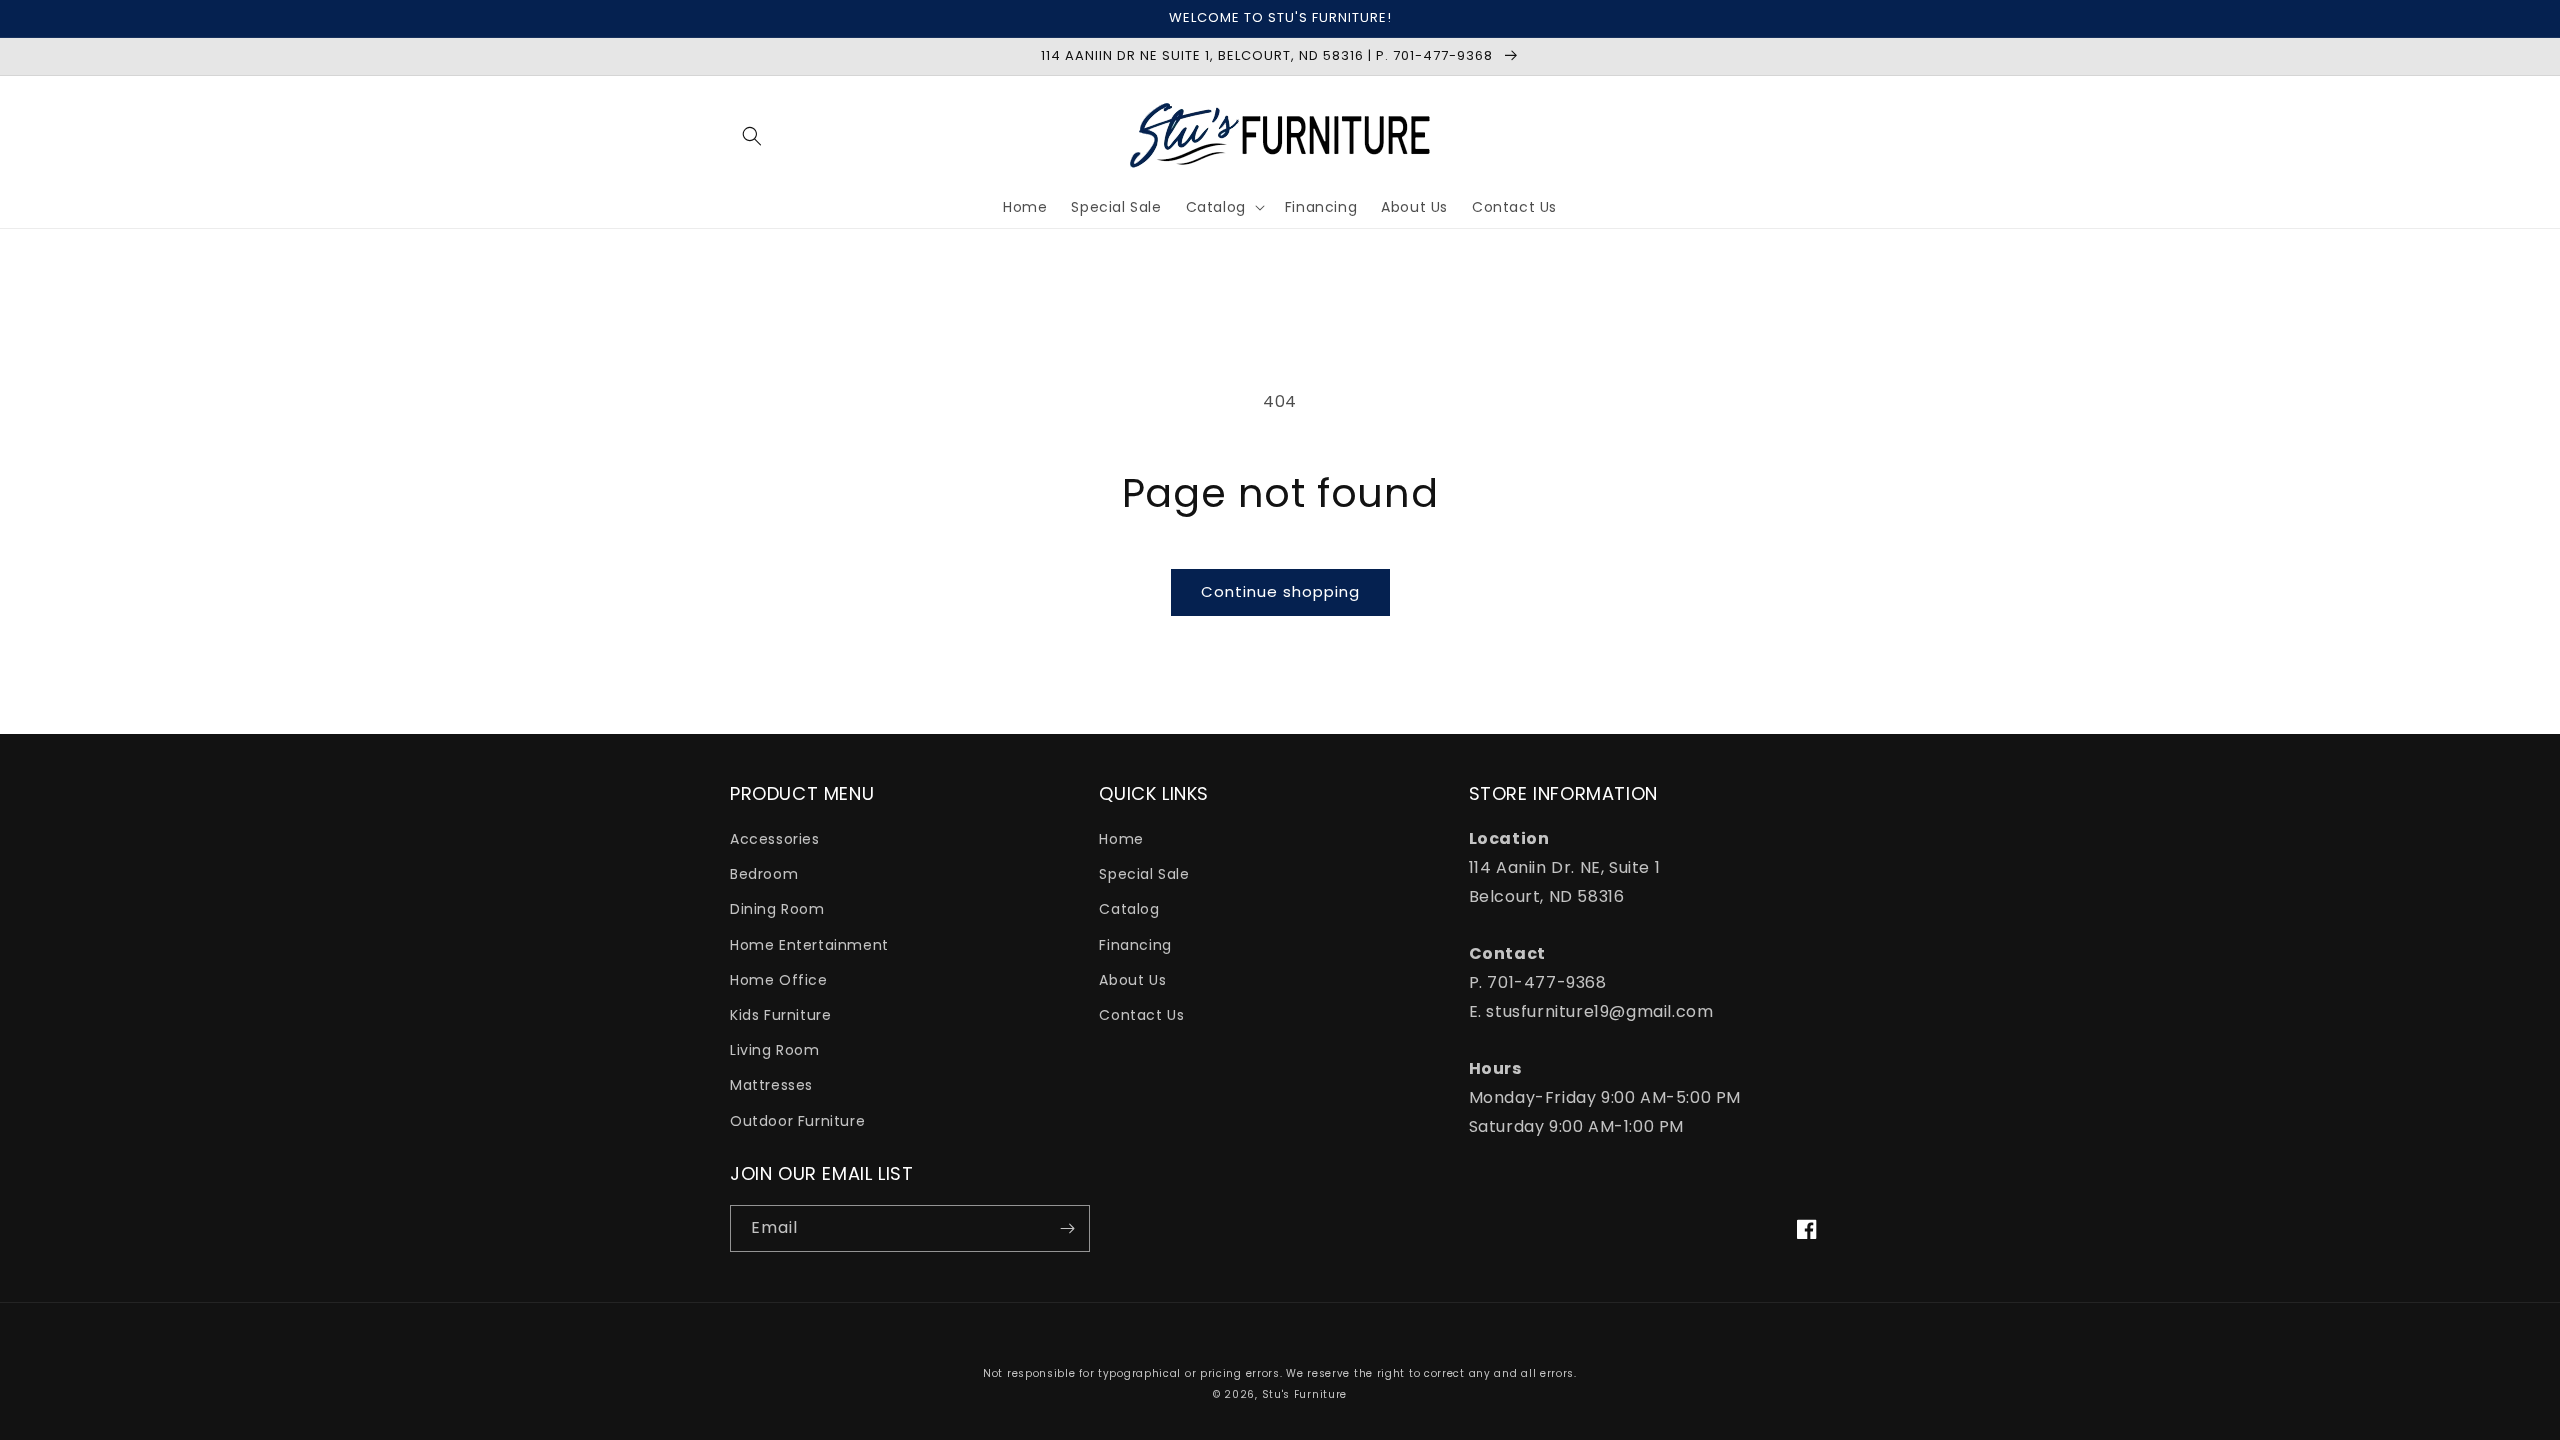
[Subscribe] (1067, 1228)
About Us (1132, 980)
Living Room (775, 1050)
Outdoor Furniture (797, 1121)
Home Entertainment (809, 945)
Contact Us (1141, 1015)
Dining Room (777, 909)
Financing (1135, 945)
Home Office (779, 980)
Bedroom (764, 874)
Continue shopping (1280, 591)
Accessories (775, 839)
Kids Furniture (780, 1015)
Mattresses (771, 1085)
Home (1121, 839)
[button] (752, 136)
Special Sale (1144, 874)
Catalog (1129, 909)
